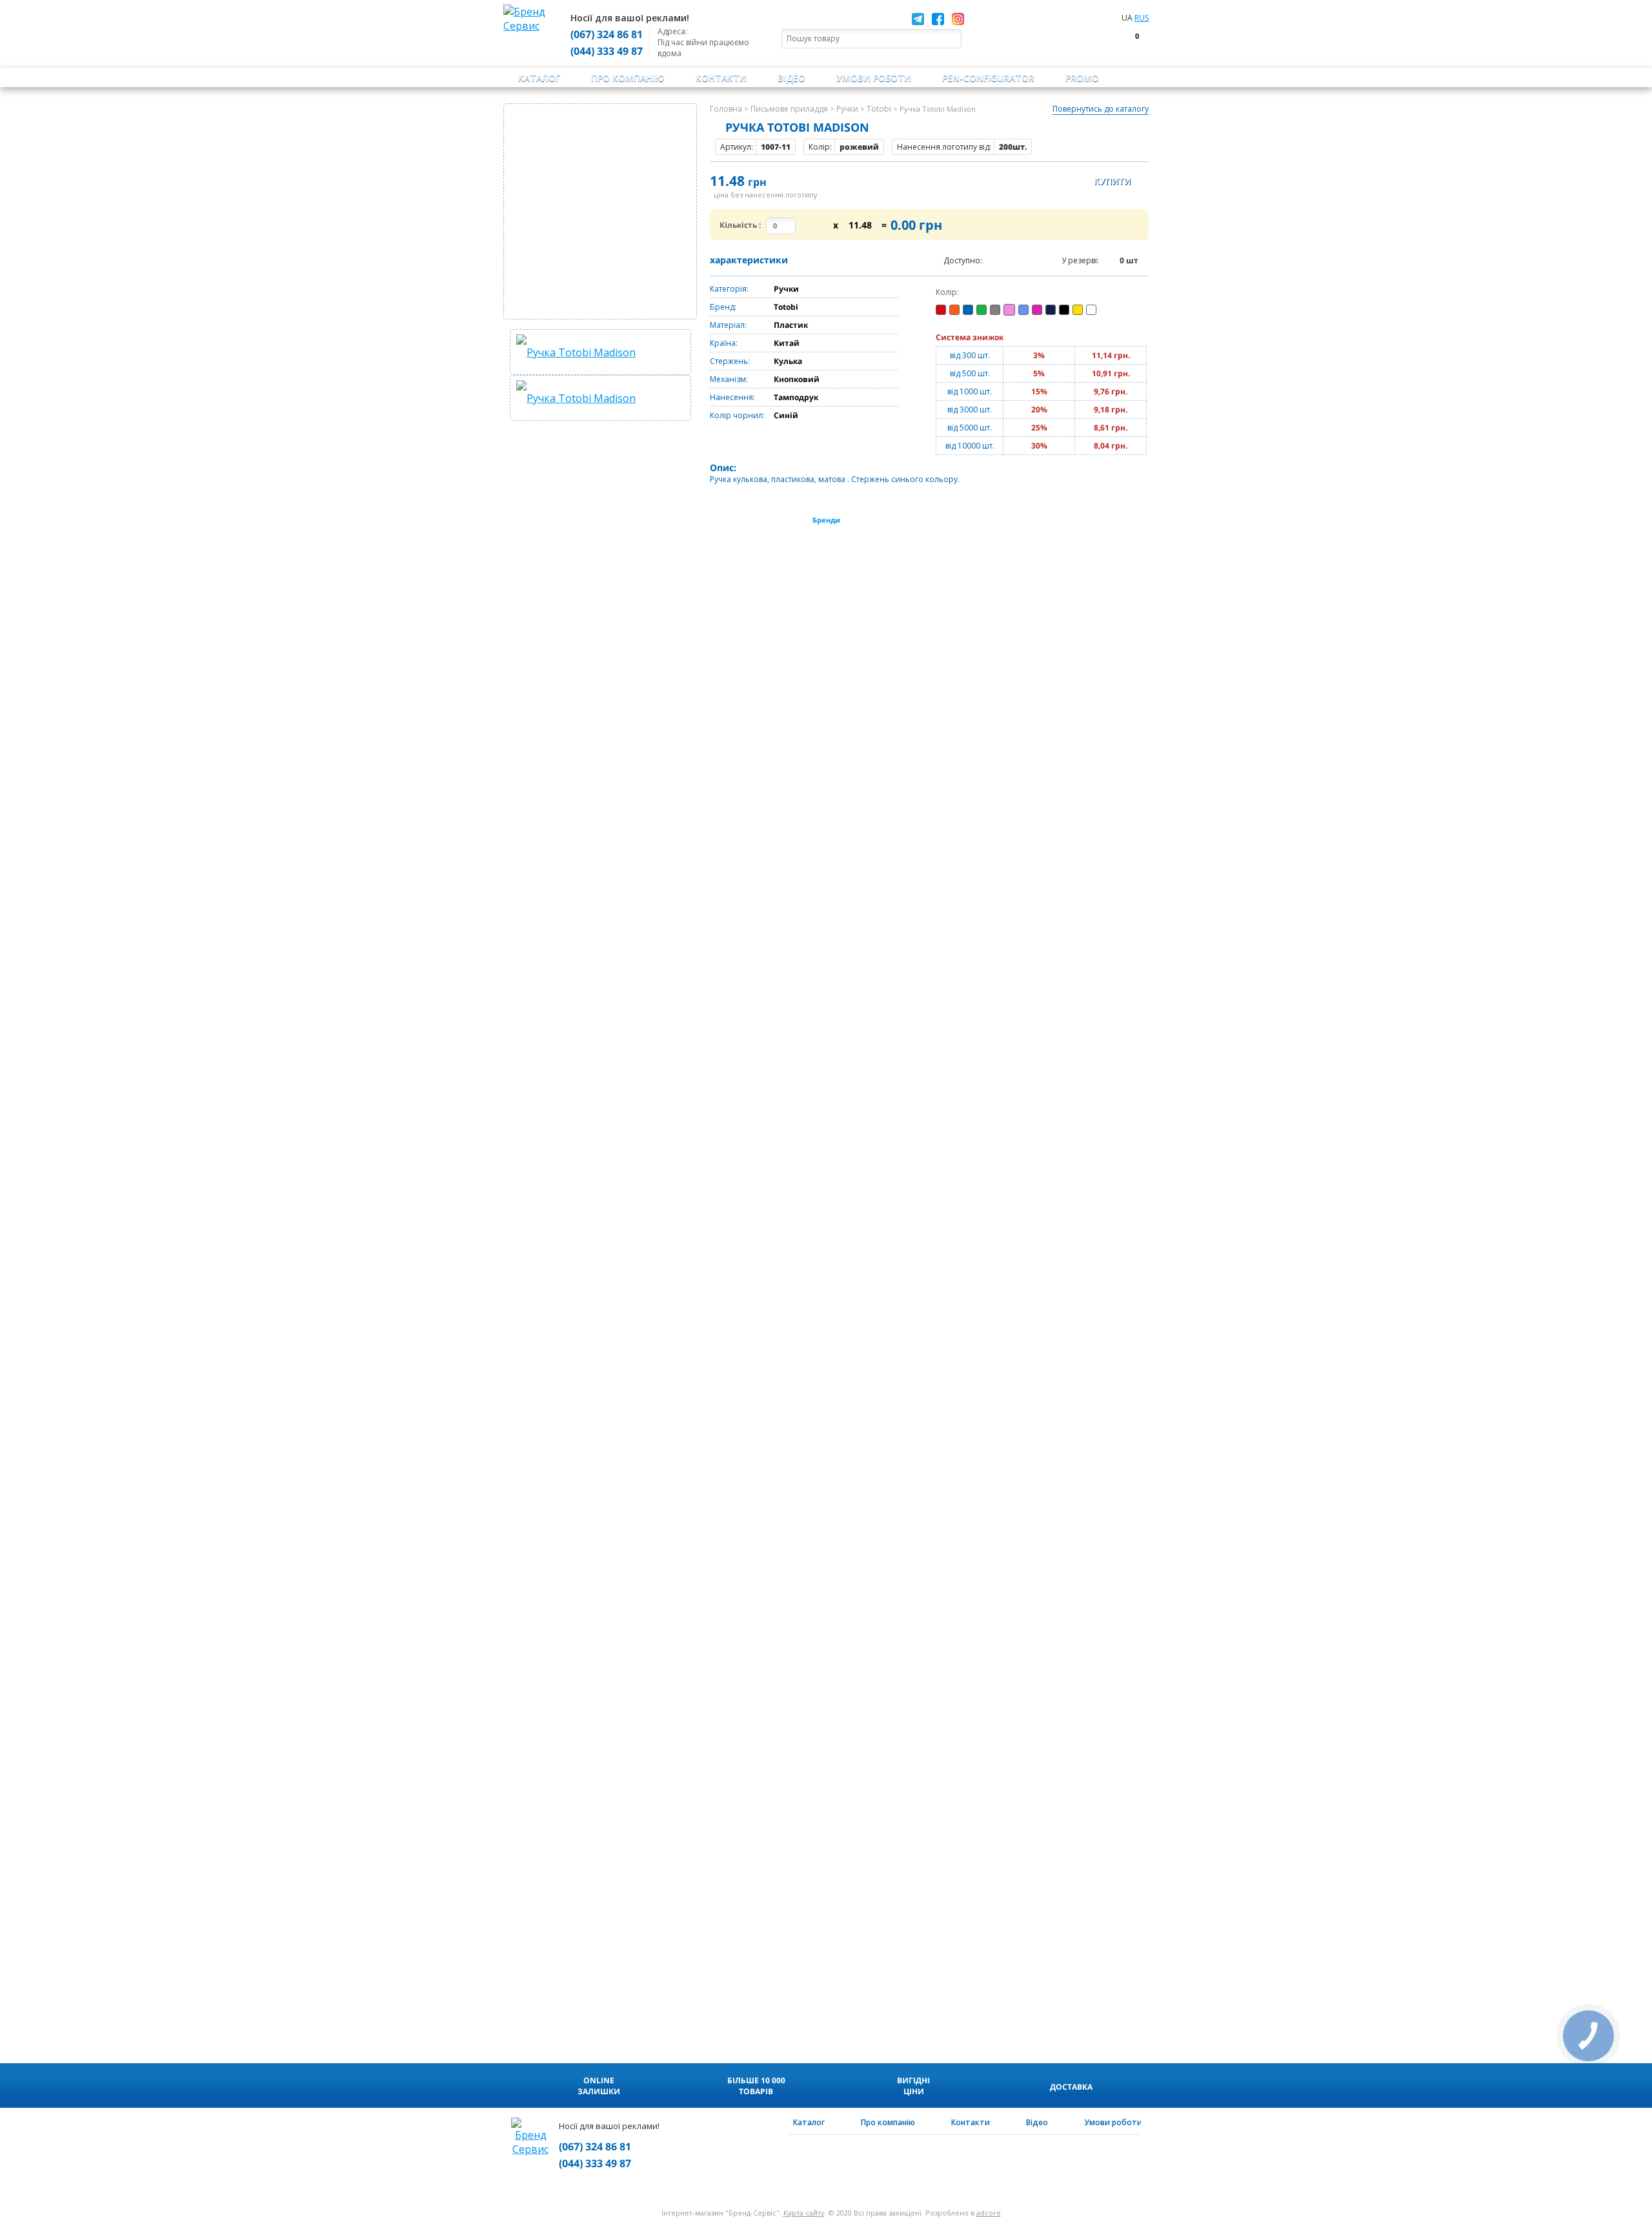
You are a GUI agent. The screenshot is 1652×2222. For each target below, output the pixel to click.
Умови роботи (874, 78)
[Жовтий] (1078, 310)
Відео (791, 78)
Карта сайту (804, 2213)
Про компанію (628, 78)
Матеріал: (728, 325)
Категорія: (729, 289)
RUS (1142, 18)
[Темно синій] (1051, 310)
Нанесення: (732, 397)
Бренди (826, 520)
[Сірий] (995, 310)
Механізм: (729, 379)
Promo (1082, 78)
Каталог (539, 78)
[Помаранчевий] (954, 310)
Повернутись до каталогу (1101, 109)
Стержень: (730, 361)
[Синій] (968, 310)
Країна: (724, 343)
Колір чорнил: (737, 415)
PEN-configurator (988, 78)
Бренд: (723, 307)
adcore (989, 2213)
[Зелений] (982, 310)
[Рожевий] (1009, 310)
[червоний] (941, 310)
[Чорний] (1064, 310)
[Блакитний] (1023, 310)
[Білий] (1091, 310)
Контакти (721, 78)
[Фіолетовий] (1037, 310)
